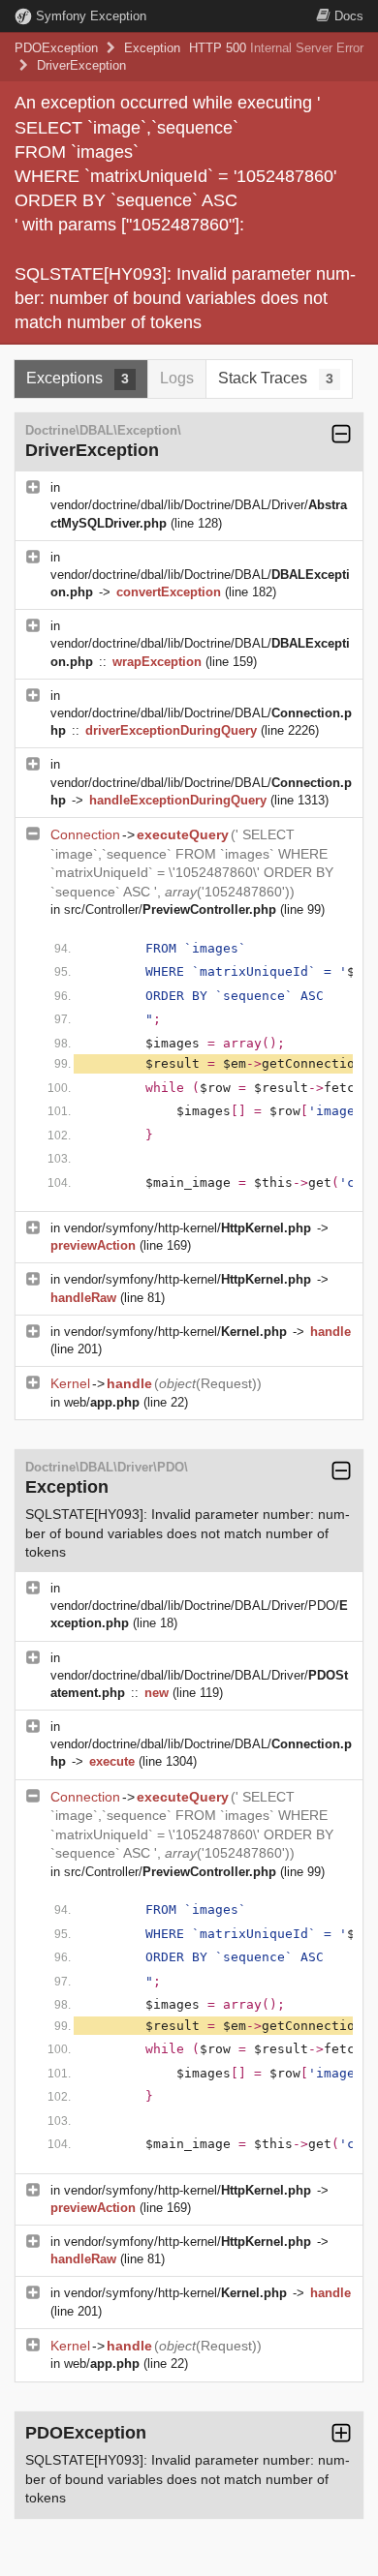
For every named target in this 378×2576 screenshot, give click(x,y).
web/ (102, 1402)
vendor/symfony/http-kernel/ (188, 1228)
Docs (349, 16)
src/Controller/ (170, 909)
